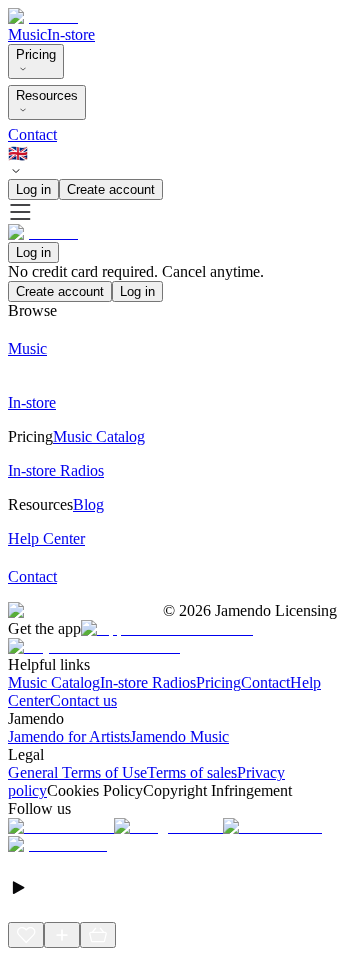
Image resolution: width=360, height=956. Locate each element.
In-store (71, 34)
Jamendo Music (179, 736)
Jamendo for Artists (69, 736)
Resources (47, 95)
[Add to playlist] (62, 935)
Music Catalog (54, 682)
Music (27, 34)
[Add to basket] (98, 935)
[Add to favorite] (26, 935)
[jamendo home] (43, 16)
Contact (32, 134)
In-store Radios (148, 682)
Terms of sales (192, 772)
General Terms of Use (77, 772)
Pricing (36, 54)
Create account (111, 189)
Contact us (83, 700)
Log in (33, 189)
